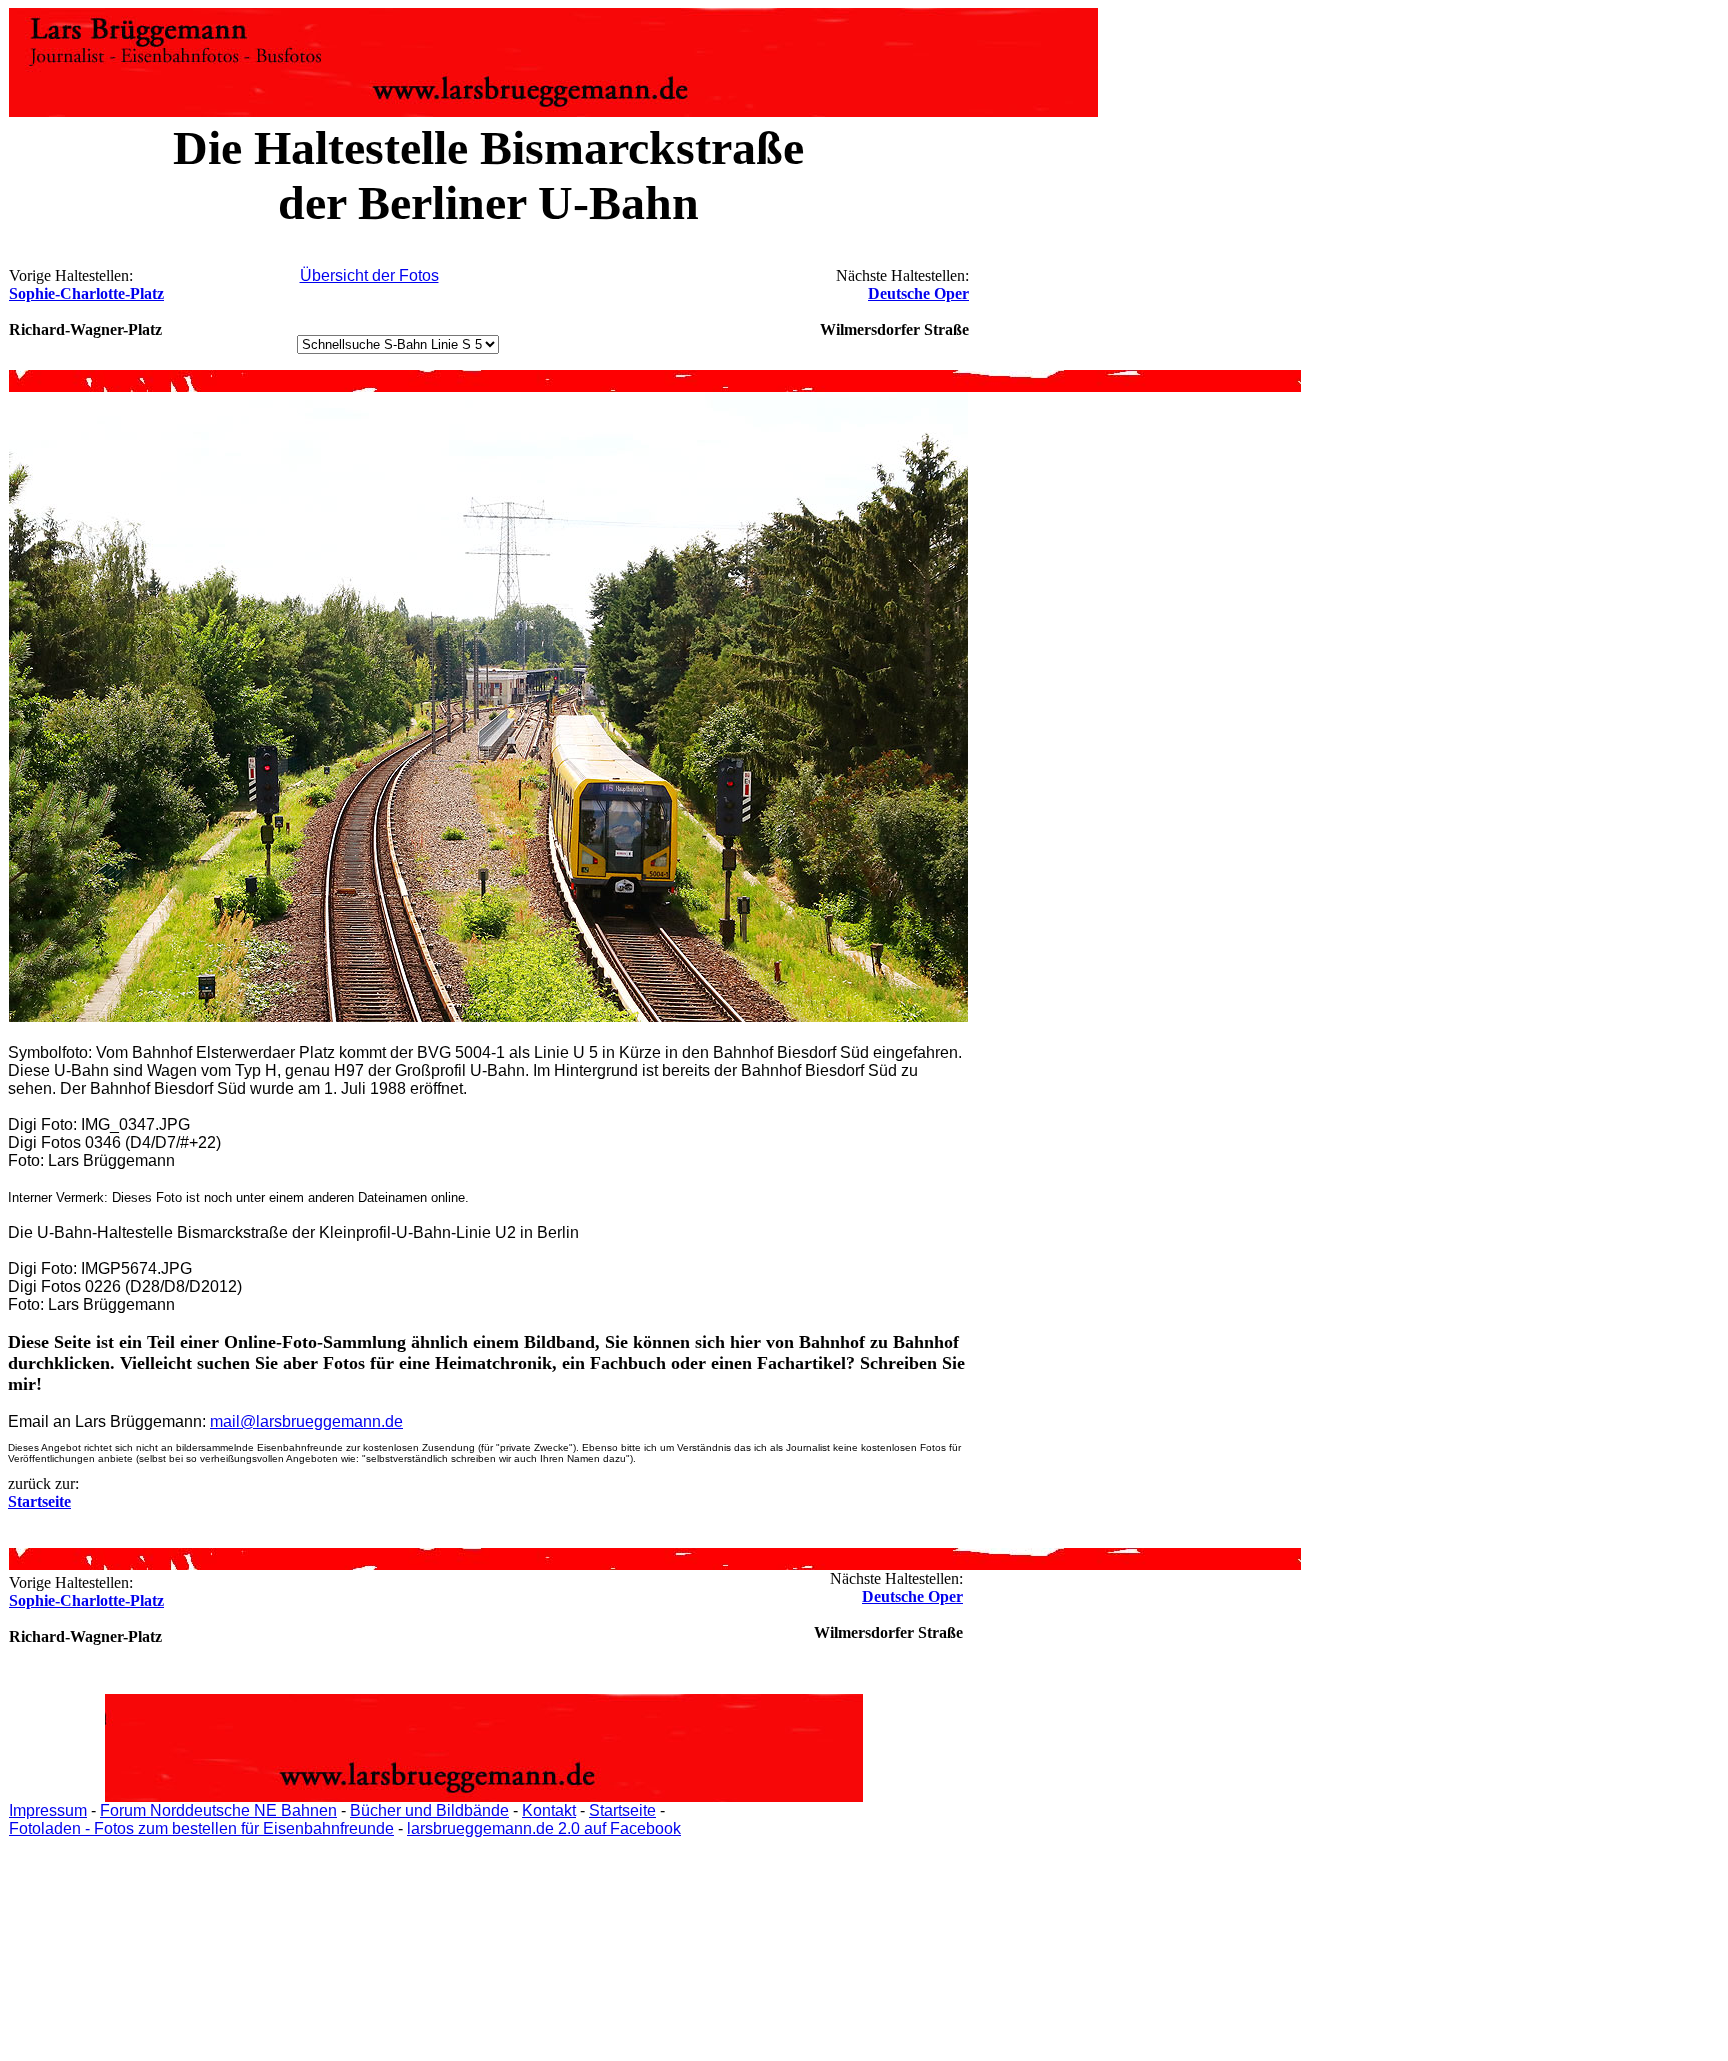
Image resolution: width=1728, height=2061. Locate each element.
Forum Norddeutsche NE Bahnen (218, 1810)
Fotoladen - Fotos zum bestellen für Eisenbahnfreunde (201, 1828)
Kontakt (549, 1810)
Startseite (622, 1810)
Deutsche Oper (918, 293)
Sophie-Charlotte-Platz (86, 293)
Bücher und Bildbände (429, 1810)
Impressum (48, 1810)
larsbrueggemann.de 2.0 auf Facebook (544, 1828)
